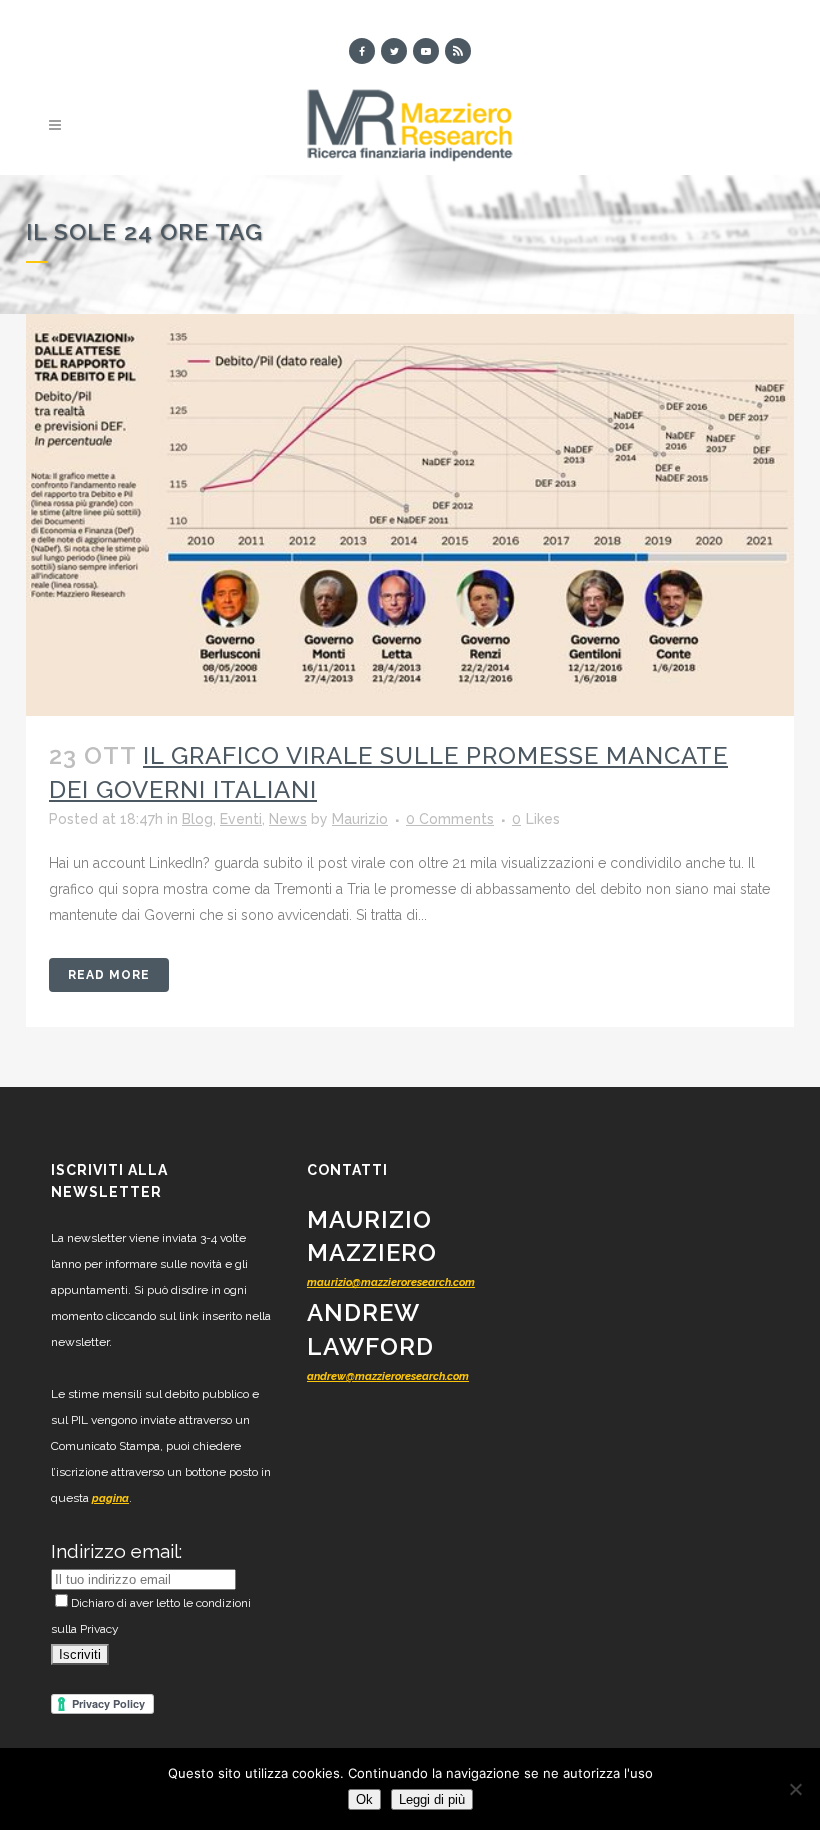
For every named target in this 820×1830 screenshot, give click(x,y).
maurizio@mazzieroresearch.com (391, 1282)
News (288, 819)
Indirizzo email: (116, 1551)
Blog (197, 819)
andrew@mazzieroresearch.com (388, 1376)
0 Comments (450, 819)
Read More (109, 975)
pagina (110, 1498)
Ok (364, 1799)
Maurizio (360, 819)
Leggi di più (432, 1799)
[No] (795, 1789)
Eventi (241, 819)
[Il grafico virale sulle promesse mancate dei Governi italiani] (410, 515)
